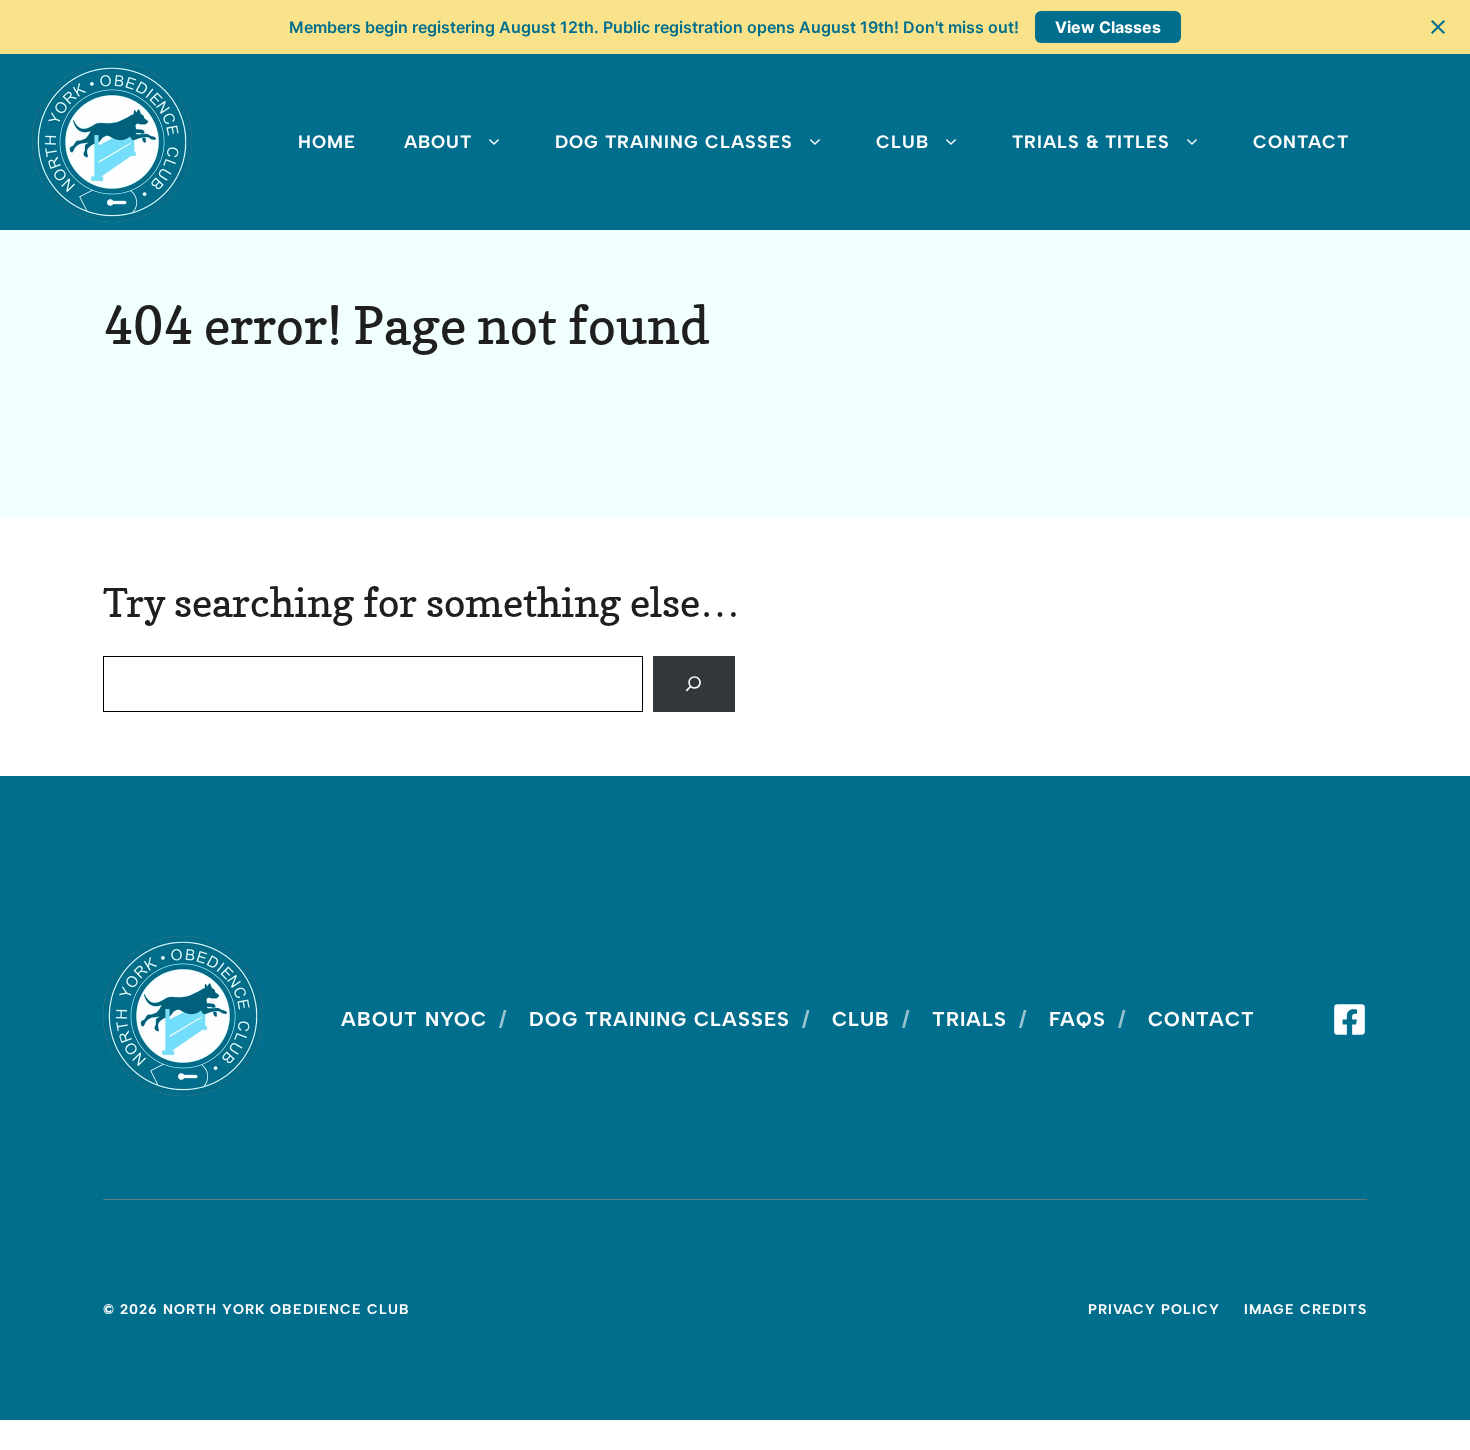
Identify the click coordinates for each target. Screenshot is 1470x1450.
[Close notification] (1438, 27)
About (438, 142)
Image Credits (1305, 1309)
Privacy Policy (1154, 1309)
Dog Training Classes (674, 142)
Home (327, 142)
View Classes (1108, 27)
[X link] (1349, 1019)
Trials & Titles (1091, 142)
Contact (1301, 142)
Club (902, 142)
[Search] (694, 684)
